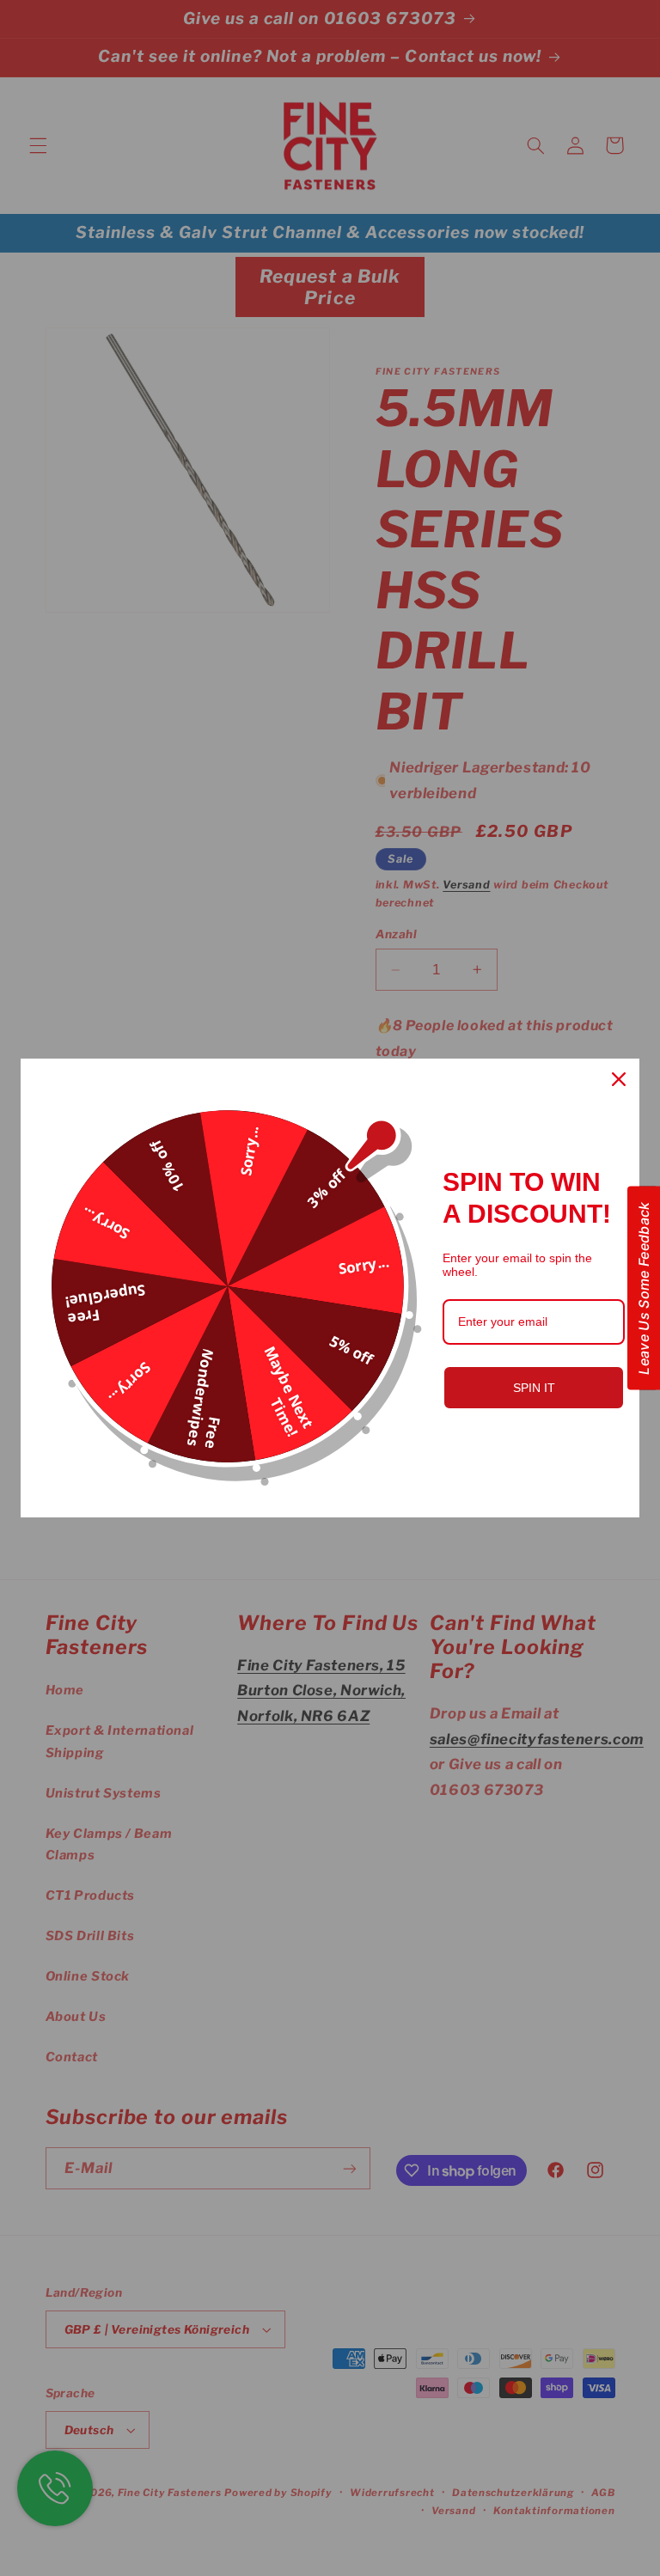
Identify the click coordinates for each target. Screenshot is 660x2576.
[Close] (619, 1079)
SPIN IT (534, 1388)
